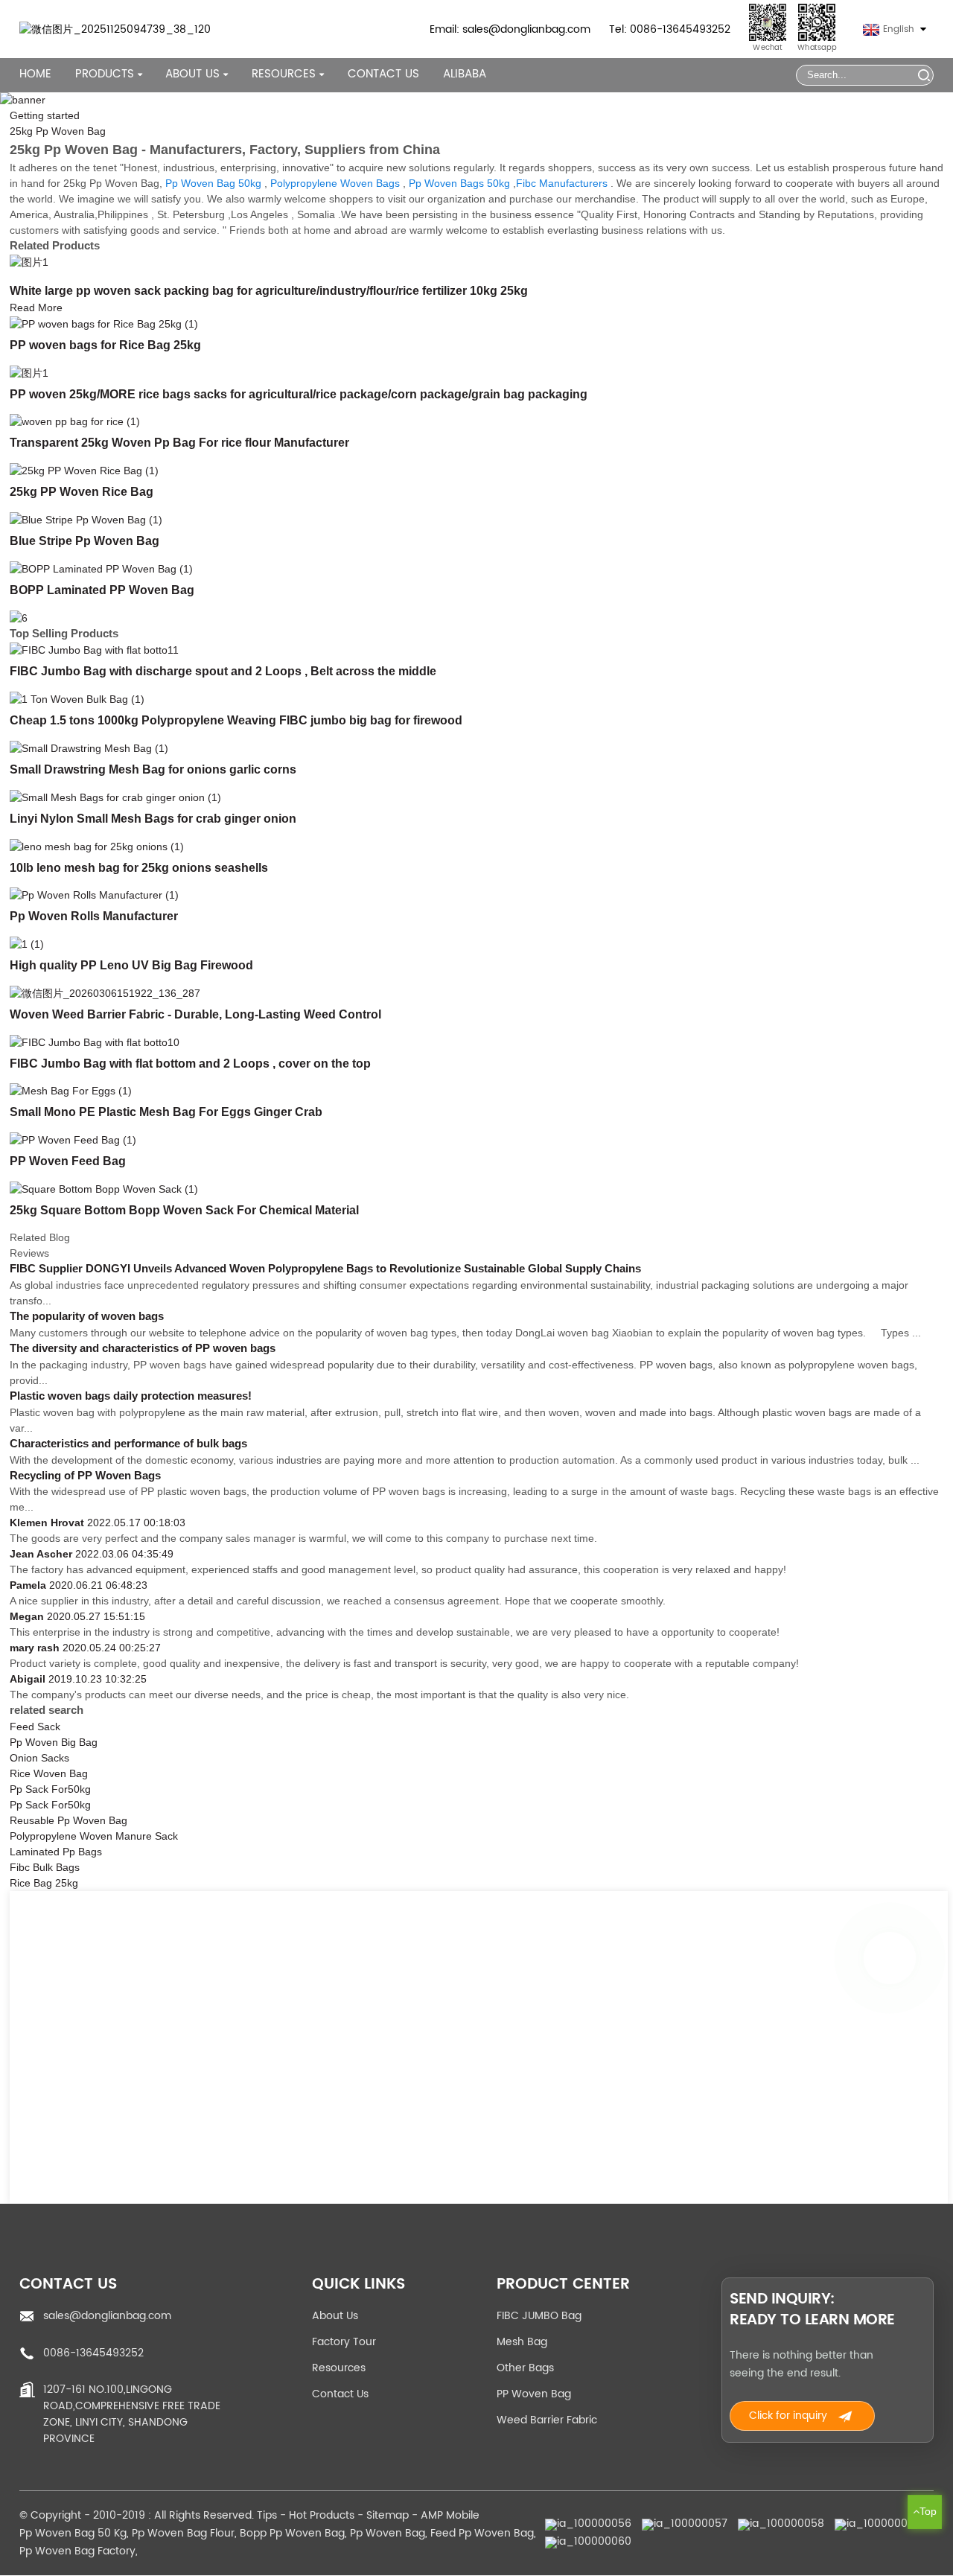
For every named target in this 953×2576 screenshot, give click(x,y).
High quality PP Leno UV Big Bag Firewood (131, 965)
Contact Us (383, 74)
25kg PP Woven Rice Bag (82, 491)
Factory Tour (344, 2342)
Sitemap (388, 2515)
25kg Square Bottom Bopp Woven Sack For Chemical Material (184, 1210)
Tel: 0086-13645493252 (670, 29)
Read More (36, 307)
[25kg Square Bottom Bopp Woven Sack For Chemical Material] (104, 1188)
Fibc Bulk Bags (45, 1867)
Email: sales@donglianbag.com (510, 29)
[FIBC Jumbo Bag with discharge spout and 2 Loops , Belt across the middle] (94, 650)
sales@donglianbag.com (107, 2316)
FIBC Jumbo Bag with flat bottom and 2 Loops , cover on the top (190, 1063)
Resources (339, 2368)
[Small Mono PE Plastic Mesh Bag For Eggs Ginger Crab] (71, 1091)
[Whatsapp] (890, 1958)
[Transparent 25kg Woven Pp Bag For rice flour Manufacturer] (75, 421)
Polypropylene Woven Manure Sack (94, 1836)
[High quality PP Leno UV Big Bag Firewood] (27, 943)
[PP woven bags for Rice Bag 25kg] (104, 323)
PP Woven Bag (534, 2394)
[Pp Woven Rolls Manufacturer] (94, 895)
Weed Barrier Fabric (547, 2420)
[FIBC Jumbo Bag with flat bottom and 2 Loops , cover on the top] (95, 1042)
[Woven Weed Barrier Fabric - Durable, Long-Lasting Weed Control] (105, 992)
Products (105, 74)
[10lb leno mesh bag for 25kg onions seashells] (97, 846)
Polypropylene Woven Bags (335, 183)
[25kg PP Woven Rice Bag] (84, 470)
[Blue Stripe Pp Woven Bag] (86, 519)
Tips (267, 2515)
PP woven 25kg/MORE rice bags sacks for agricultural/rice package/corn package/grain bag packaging (299, 394)
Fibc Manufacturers (562, 183)
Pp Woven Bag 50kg (213, 183)
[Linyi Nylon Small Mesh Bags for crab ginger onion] (115, 797)
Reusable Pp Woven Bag (68, 1820)
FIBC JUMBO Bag (539, 2316)
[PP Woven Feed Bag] (73, 1139)
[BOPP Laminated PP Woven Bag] (101, 568)
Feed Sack (35, 1727)
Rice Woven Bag (49, 1773)
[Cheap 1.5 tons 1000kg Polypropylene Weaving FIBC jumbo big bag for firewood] (77, 698)
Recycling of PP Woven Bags (85, 1476)
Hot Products (322, 2515)
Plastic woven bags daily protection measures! (131, 1396)
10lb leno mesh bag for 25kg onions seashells (139, 867)
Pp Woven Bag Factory (77, 2551)
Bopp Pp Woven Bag (292, 2533)
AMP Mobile (450, 2515)
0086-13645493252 (93, 2353)
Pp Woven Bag (388, 2533)
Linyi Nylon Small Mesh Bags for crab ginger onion (153, 818)
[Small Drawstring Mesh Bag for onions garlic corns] (89, 747)
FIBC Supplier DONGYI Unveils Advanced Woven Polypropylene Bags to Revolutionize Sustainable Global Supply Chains (325, 1269)
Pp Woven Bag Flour (183, 2533)
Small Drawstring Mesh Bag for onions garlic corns (153, 769)
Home (35, 74)
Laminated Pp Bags (56, 1852)
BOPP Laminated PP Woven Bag (102, 590)
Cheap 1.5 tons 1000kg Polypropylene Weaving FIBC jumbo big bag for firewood (236, 720)
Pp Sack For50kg (50, 1789)
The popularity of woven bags (87, 1316)
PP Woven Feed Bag (68, 1161)
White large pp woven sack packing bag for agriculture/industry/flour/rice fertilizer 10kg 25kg (269, 290)
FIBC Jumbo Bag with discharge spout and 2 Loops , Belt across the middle (223, 671)
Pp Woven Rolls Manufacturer (94, 916)
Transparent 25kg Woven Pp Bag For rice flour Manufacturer (179, 442)
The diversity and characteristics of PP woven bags (143, 1348)
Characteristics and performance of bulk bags (128, 1444)
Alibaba (465, 74)
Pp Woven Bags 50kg (459, 183)
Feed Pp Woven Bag (482, 2533)
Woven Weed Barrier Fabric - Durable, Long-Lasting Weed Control (195, 1014)
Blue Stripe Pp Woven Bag (85, 541)
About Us (335, 2316)
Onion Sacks (39, 1758)
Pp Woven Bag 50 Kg (73, 2533)
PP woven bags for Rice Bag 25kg (105, 345)
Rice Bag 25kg (44, 1883)
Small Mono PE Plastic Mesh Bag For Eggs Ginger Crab (166, 1112)
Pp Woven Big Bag (54, 1742)
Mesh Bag (522, 2342)
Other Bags (525, 2368)
